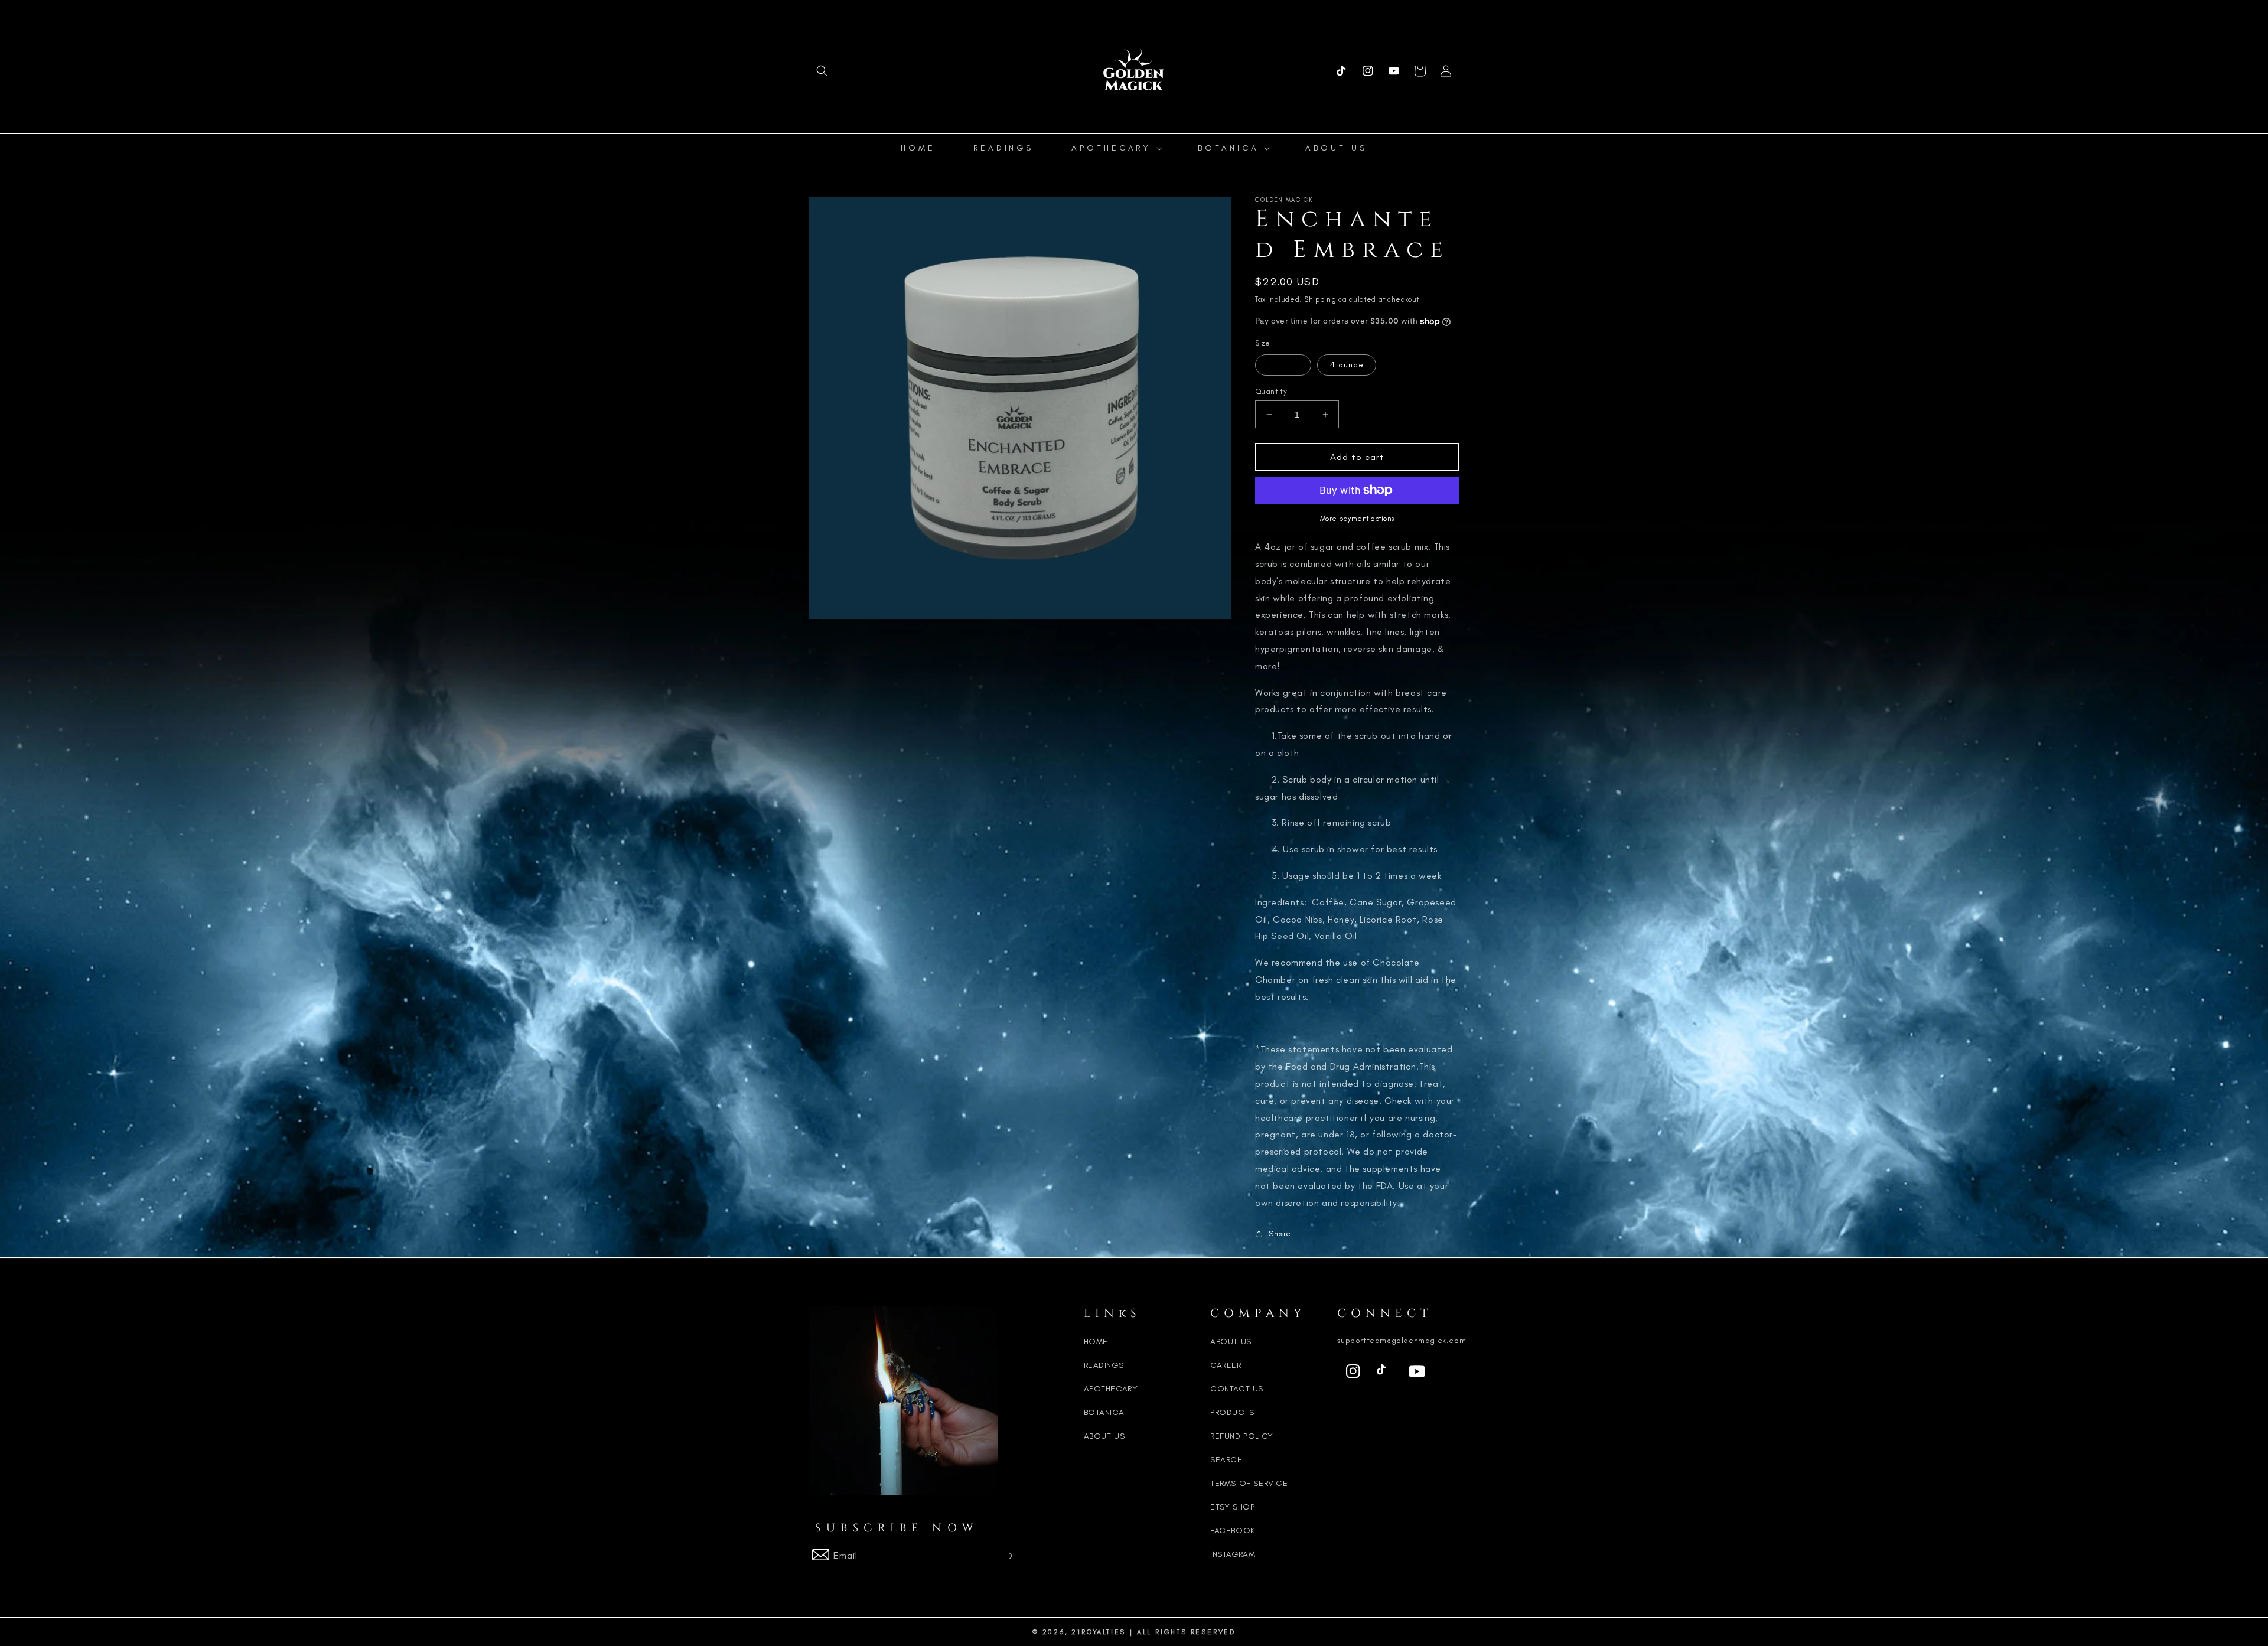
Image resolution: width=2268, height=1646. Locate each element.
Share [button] (1280, 1233)
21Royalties (1099, 1632)
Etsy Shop (1232, 1507)
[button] (822, 71)
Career (1226, 1365)
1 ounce (1283, 365)
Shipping (1320, 299)
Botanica (1104, 1412)
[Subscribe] (1008, 1556)
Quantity (1271, 391)
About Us (1104, 1436)
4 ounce (1347, 365)
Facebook (1233, 1531)
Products (1232, 1412)
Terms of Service (1249, 1483)
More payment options (1357, 519)
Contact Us (1237, 1389)
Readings (1104, 1365)
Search (1226, 1460)
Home (1096, 1342)
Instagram (1233, 1554)
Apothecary (1111, 1389)
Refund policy (1242, 1436)
